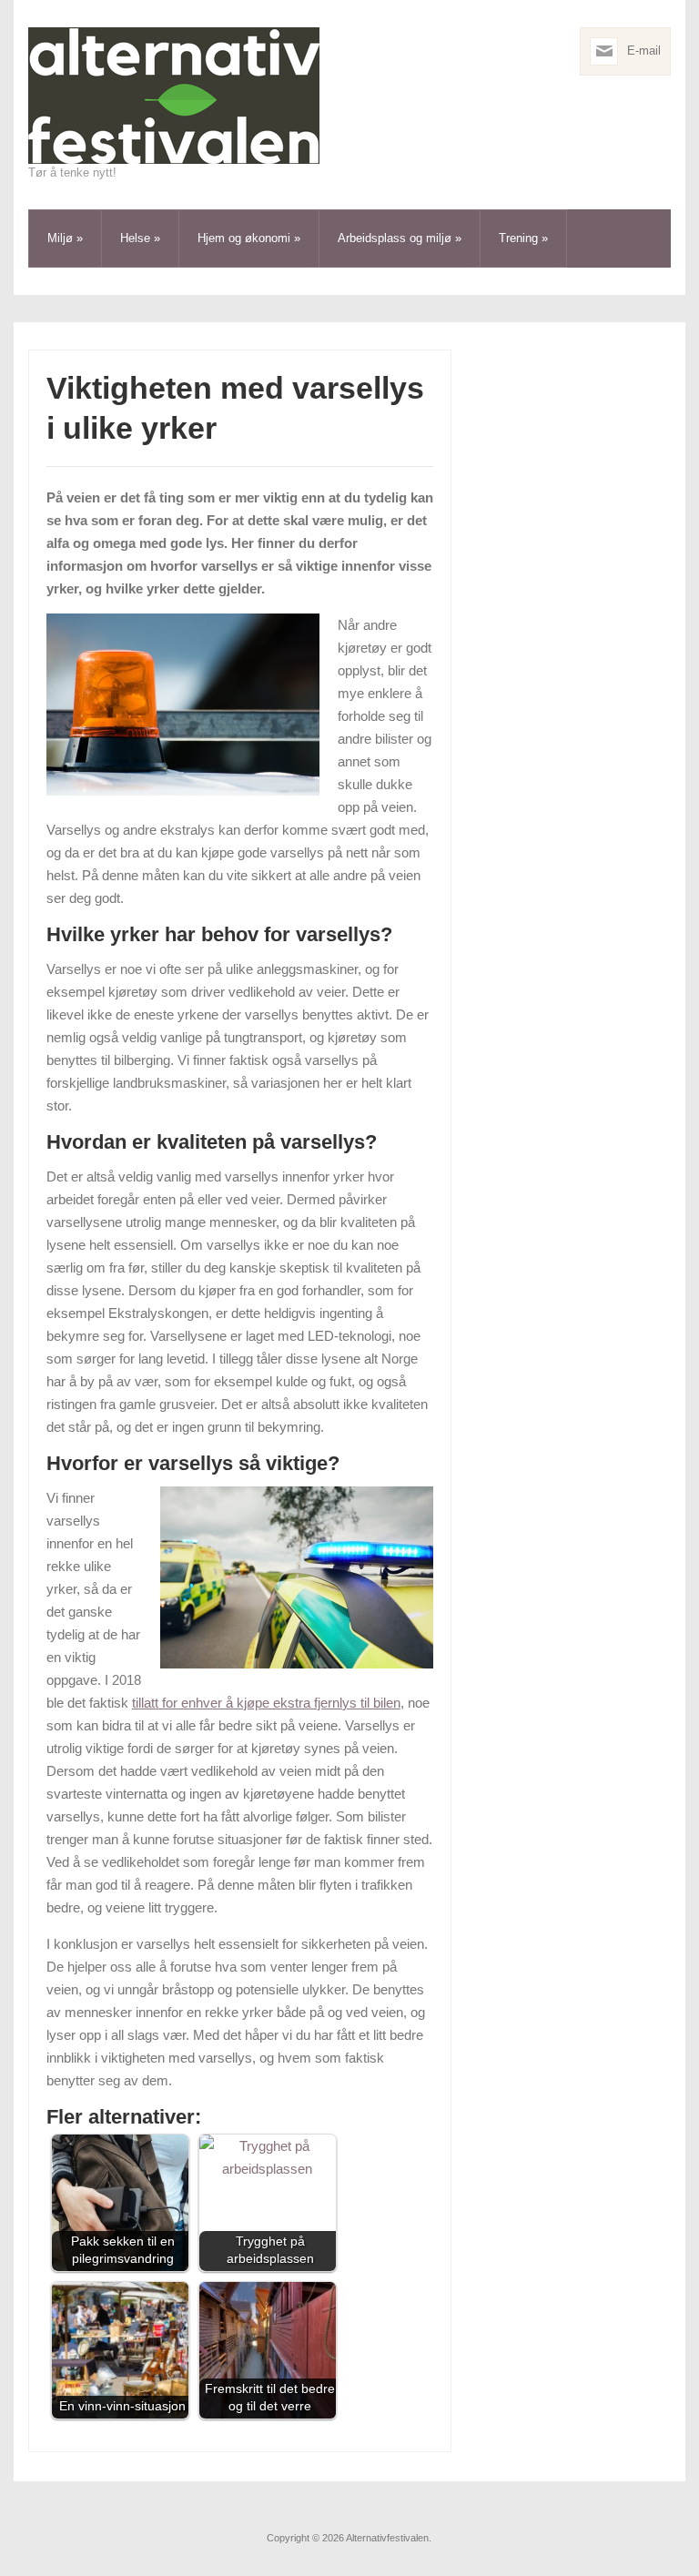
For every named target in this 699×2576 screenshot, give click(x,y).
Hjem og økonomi (249, 238)
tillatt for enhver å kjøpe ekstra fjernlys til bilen (266, 1703)
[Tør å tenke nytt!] (174, 95)
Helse (140, 238)
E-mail (644, 51)
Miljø (65, 238)
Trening (523, 238)
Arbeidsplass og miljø (400, 238)
